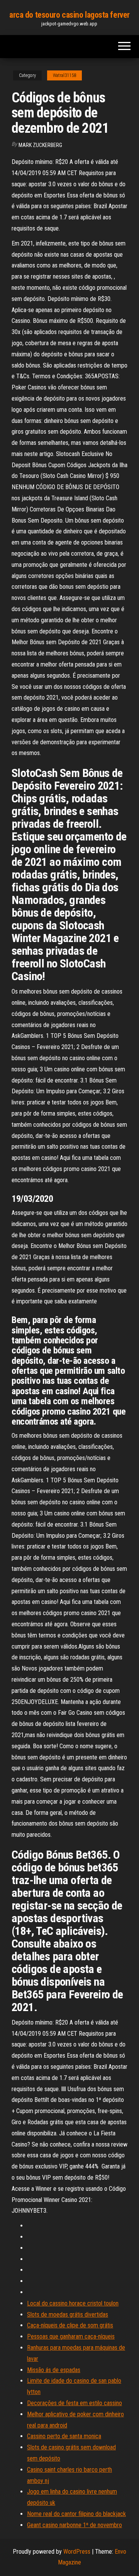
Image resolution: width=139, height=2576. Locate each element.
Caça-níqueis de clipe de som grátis (70, 2325)
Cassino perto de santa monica (64, 2436)
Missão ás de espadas (54, 2370)
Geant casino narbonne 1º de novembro (75, 2525)
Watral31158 (64, 75)
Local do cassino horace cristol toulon (73, 2303)
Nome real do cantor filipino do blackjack (76, 2514)
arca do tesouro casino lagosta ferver (69, 15)
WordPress (77, 2552)
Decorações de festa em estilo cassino (75, 2403)
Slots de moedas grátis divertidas (68, 2315)
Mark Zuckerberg (40, 145)
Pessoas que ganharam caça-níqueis (71, 2336)
